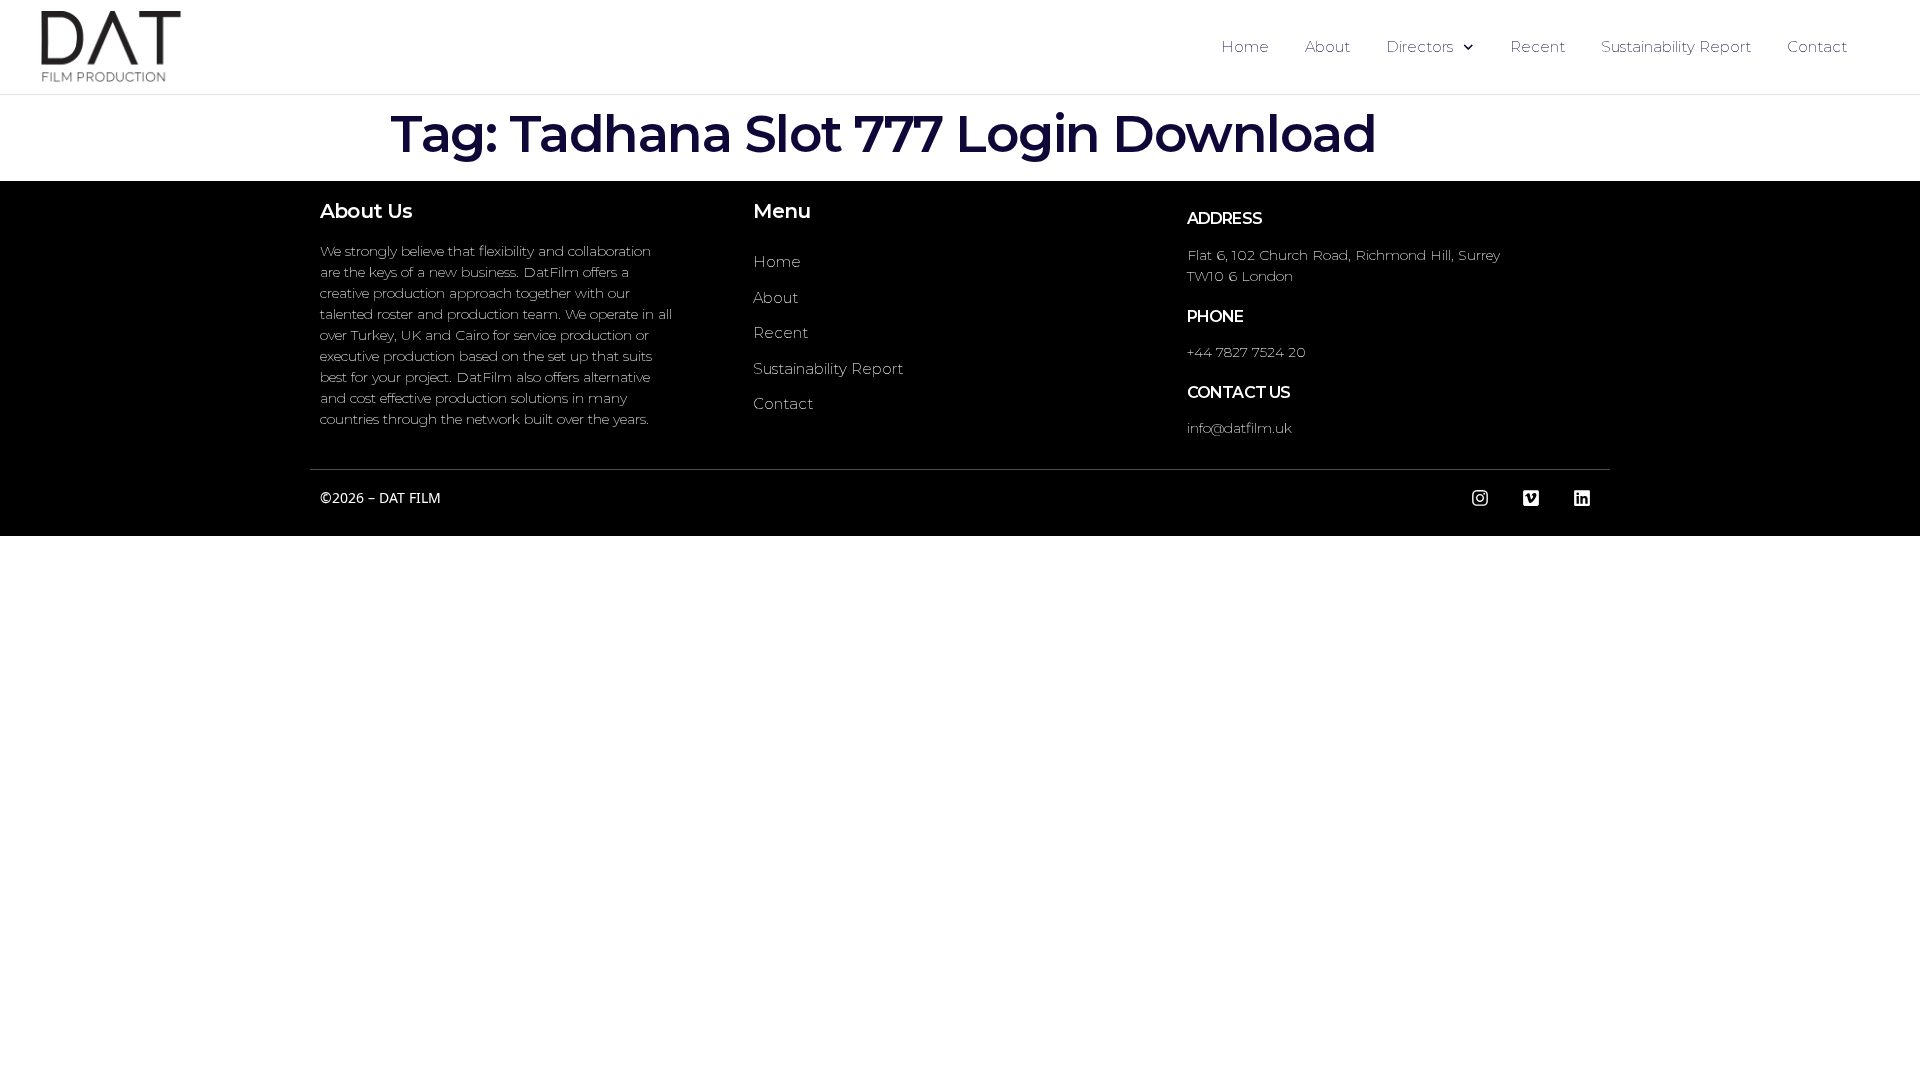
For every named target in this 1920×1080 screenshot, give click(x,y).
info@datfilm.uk (1239, 428)
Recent (1537, 46)
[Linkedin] (1582, 498)
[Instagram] (1480, 498)
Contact (1817, 46)
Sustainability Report (1676, 46)
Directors (1419, 46)
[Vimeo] (1531, 498)
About (1327, 46)
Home (1245, 46)
